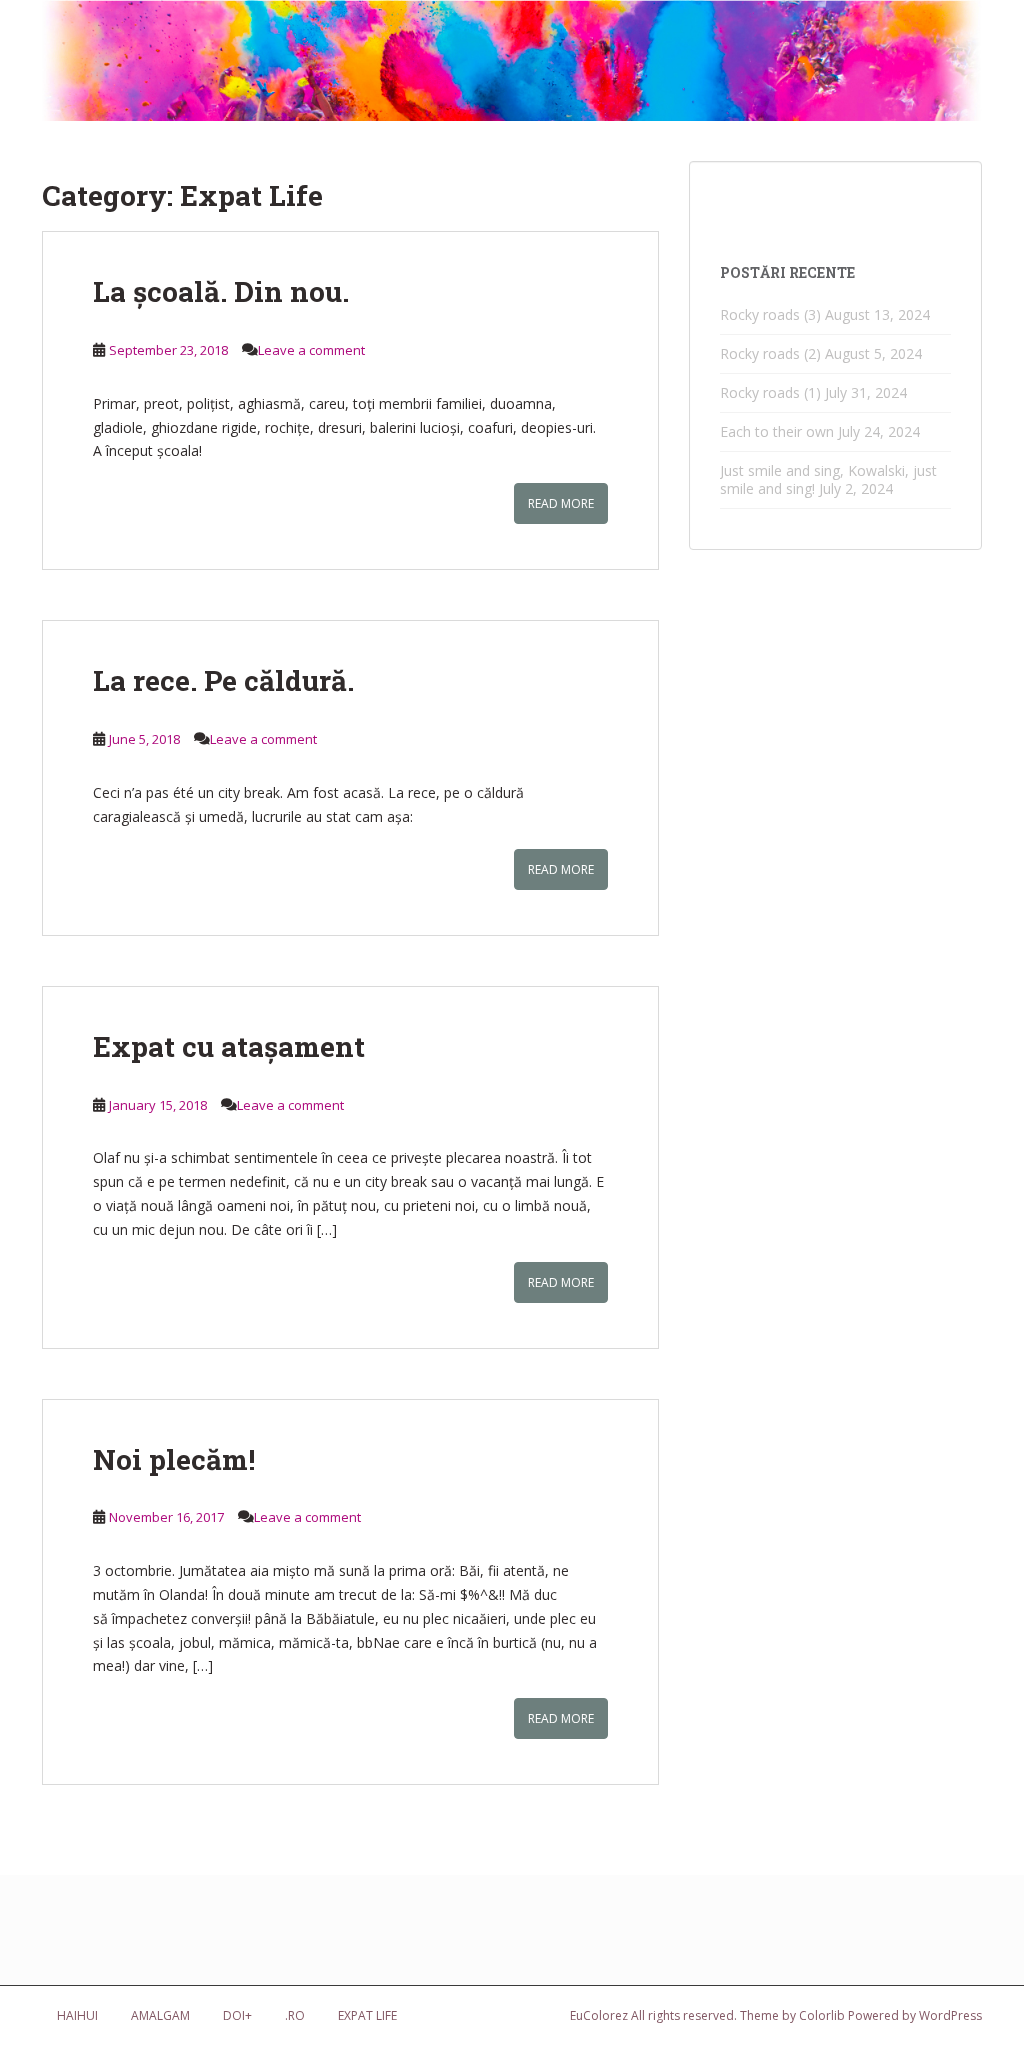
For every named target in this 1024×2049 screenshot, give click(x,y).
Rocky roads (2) (770, 353)
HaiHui (77, 2015)
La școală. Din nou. (221, 291)
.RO (295, 2015)
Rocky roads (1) (770, 392)
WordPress (950, 2015)
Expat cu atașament (229, 1046)
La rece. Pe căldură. (223, 680)
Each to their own (777, 431)
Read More (561, 503)
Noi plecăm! (174, 1459)
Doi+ (237, 2015)
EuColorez (599, 2015)
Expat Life (367, 2015)
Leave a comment (311, 350)
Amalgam (160, 2015)
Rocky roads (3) (770, 314)
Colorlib (822, 2015)
